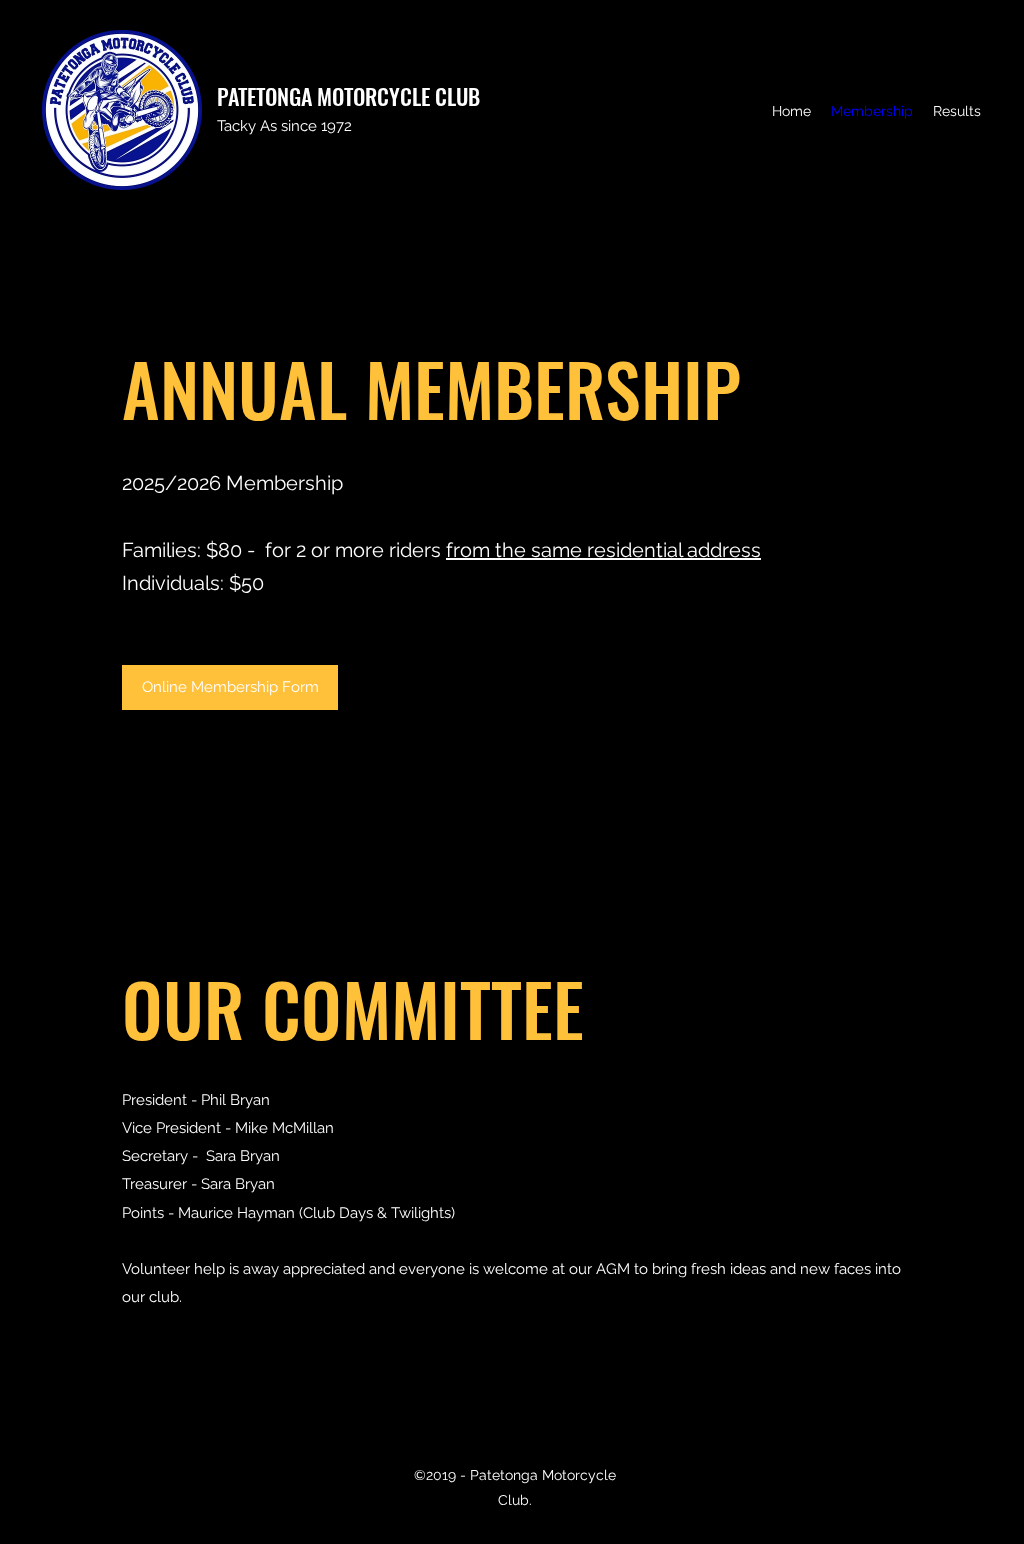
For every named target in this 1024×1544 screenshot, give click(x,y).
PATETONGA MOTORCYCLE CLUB (348, 96)
